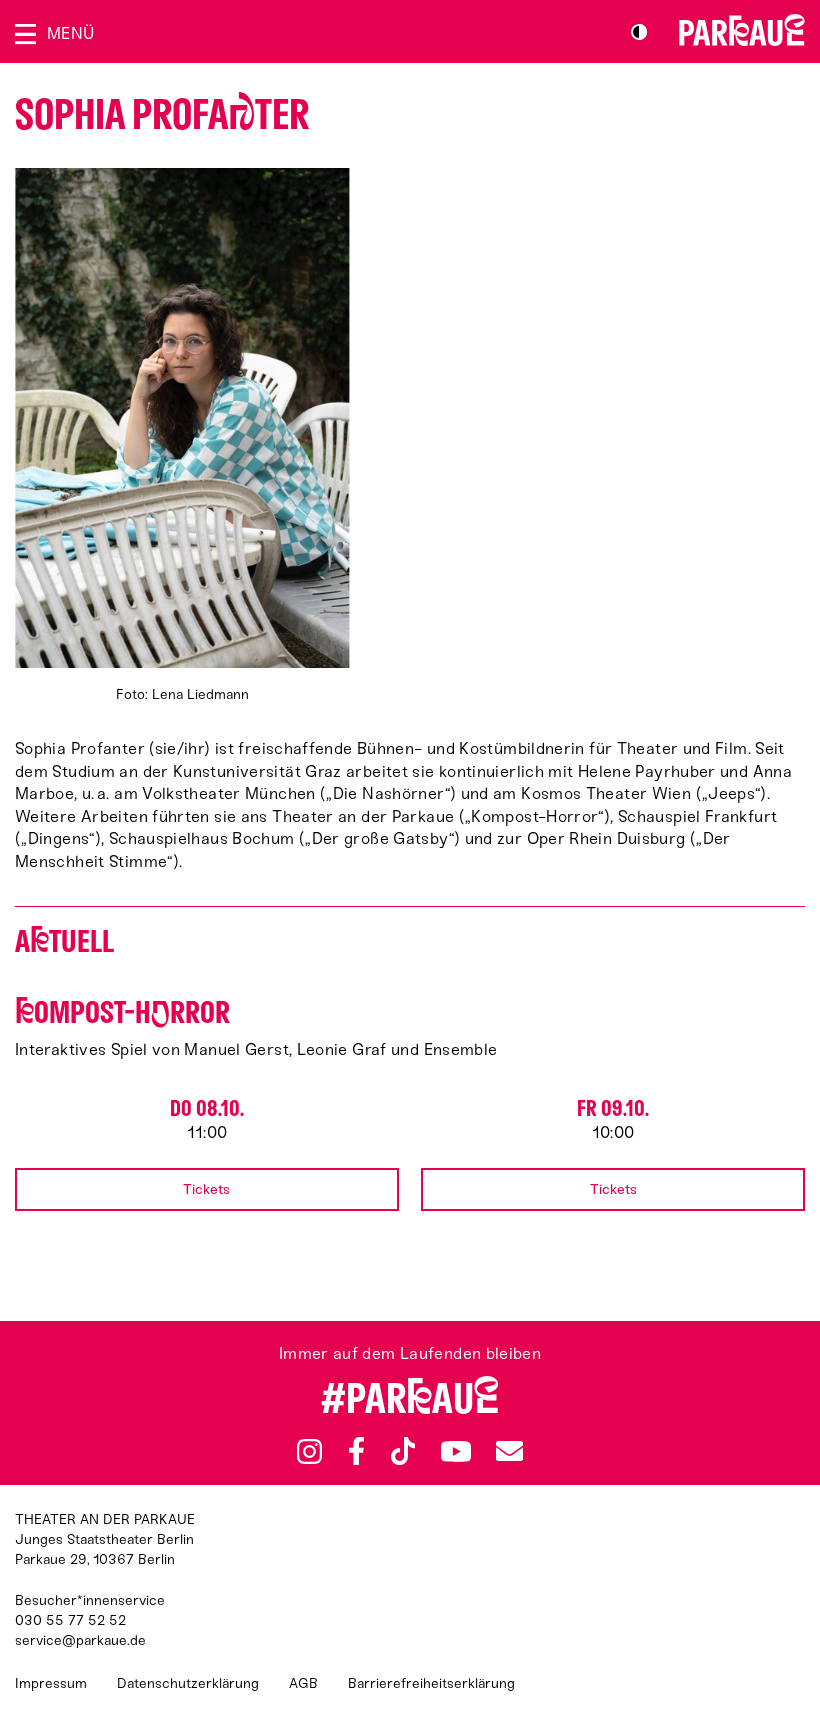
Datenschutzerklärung (188, 1683)
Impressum (51, 1683)
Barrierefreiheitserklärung (431, 1683)
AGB (303, 1683)
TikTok (403, 1451)
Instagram (309, 1451)
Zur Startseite (742, 30)
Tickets (206, 1189)
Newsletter (509, 1450)
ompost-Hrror (122, 1012)
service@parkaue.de (80, 1640)
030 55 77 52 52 (70, 1620)
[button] (182, 436)
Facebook (357, 1451)
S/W (639, 32)
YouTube (455, 1451)
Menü (70, 33)
